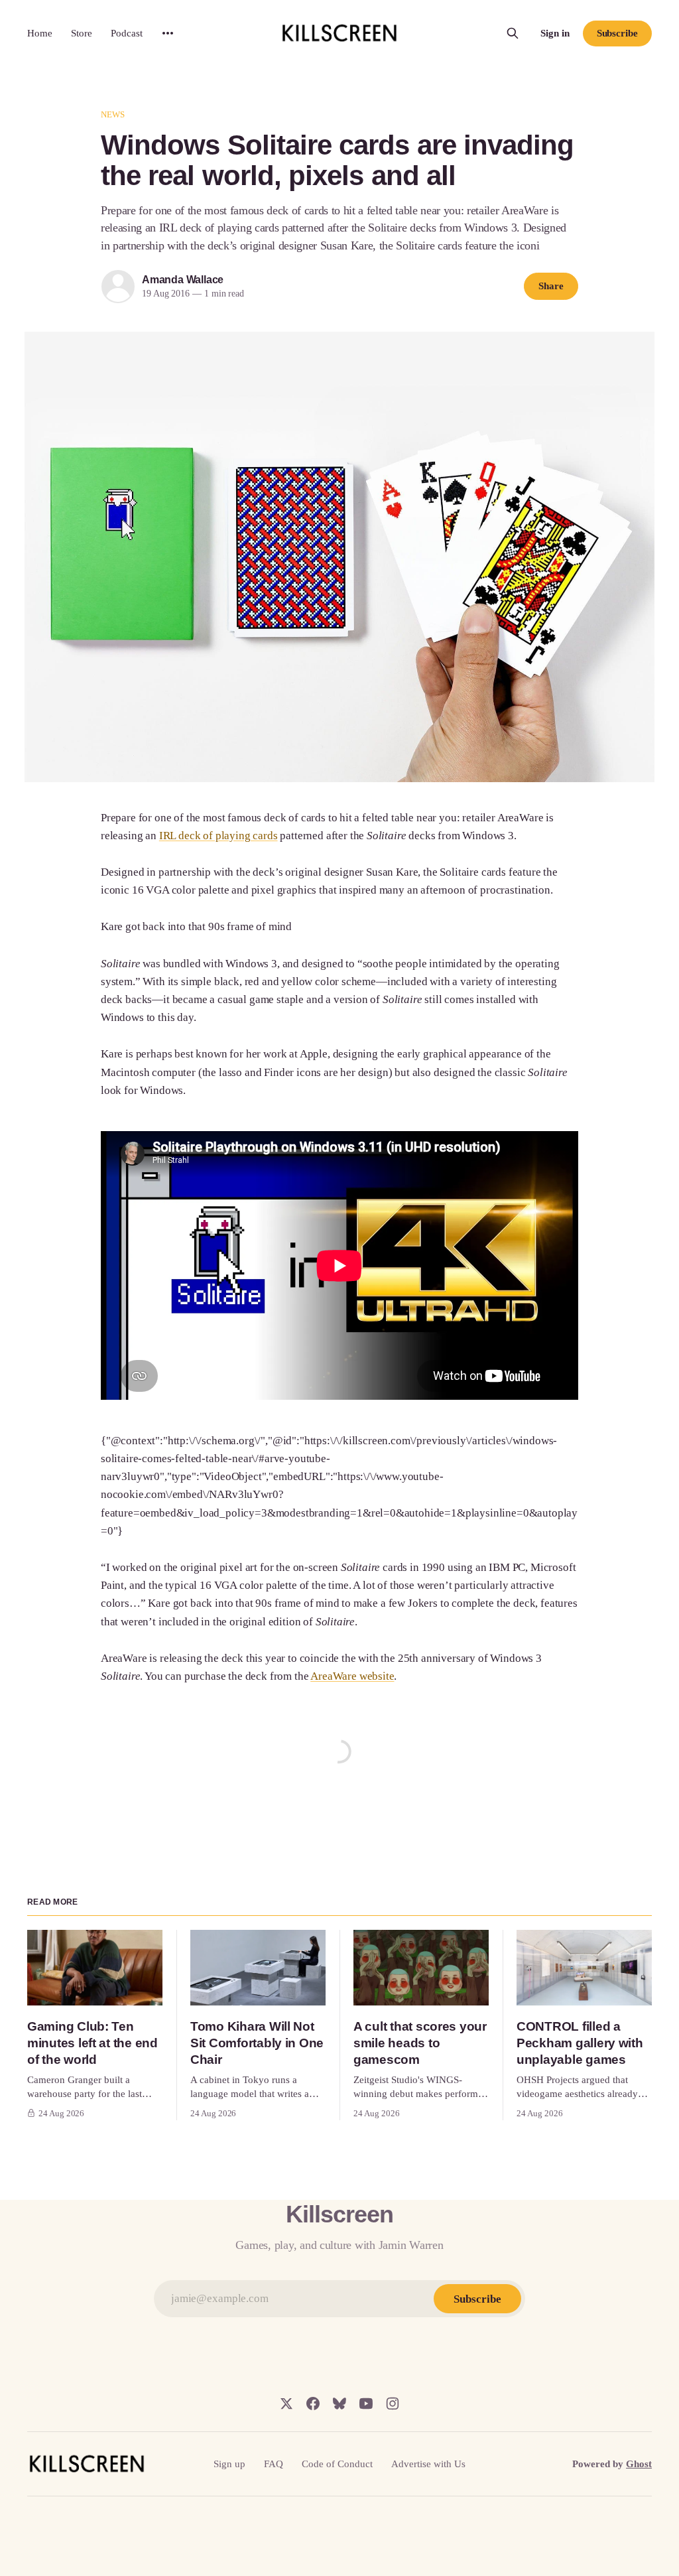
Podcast (127, 33)
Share (551, 286)
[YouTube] (366, 2404)
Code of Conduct (337, 2464)
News (113, 114)
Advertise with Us (428, 2464)
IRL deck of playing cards (218, 836)
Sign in (555, 33)
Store (82, 33)
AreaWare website (352, 1676)
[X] (286, 2404)
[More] (168, 33)
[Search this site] (513, 33)
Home (40, 33)
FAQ (274, 2464)
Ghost (639, 2464)
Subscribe (617, 33)
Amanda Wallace (183, 280)
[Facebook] (313, 2404)
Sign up (229, 2464)
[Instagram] (393, 2404)
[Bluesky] (339, 2404)
